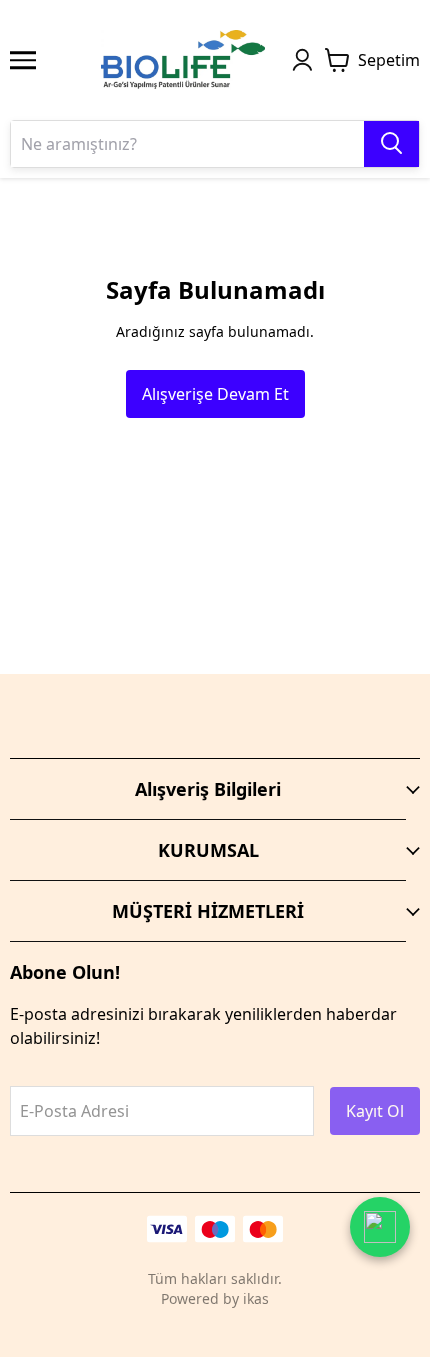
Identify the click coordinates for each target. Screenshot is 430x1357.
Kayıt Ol (375, 1111)
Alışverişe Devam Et (215, 394)
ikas (256, 1298)
